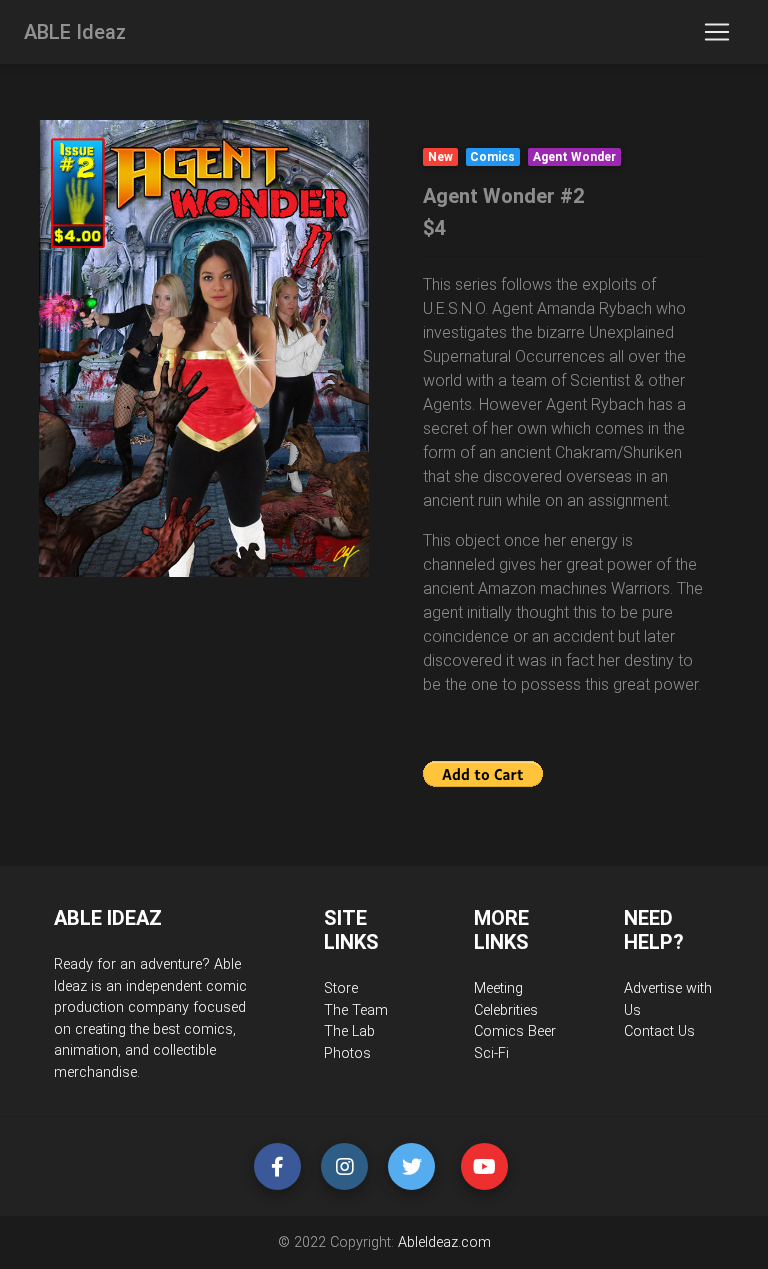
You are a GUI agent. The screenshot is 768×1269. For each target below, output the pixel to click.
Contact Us (659, 1031)
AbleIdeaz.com (444, 1242)
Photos (347, 1053)
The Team (356, 1010)
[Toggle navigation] (717, 32)
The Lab (349, 1031)
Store (341, 988)
